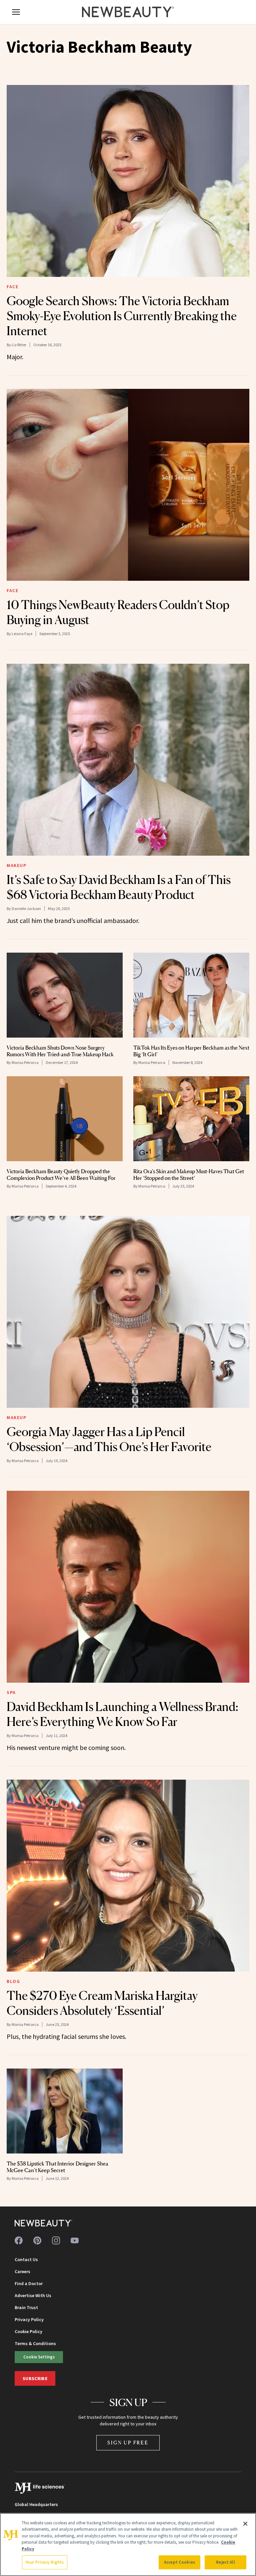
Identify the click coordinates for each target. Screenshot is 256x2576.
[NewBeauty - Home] (128, 12)
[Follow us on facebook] (19, 2240)
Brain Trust (26, 2307)
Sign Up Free (128, 2443)
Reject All (225, 2562)
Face (12, 287)
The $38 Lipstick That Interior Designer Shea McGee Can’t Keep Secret (57, 2167)
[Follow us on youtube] (75, 2240)
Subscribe (35, 2378)
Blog (13, 1981)
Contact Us (26, 2259)
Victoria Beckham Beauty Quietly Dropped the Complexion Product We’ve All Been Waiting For (61, 1175)
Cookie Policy (28, 2331)
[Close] (245, 2524)
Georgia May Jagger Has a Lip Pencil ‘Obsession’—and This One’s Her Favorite (109, 1439)
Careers (22, 2271)
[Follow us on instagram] (56, 2240)
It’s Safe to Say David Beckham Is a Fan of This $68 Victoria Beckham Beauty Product (119, 887)
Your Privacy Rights (45, 2562)
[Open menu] (16, 12)
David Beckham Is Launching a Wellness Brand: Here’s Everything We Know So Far (122, 1714)
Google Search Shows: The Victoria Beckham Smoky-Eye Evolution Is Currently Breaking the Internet (122, 316)
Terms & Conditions (35, 2343)
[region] (128, 2545)
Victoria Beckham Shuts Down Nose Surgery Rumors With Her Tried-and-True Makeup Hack (60, 1051)
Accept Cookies (179, 2562)
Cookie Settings (39, 2357)
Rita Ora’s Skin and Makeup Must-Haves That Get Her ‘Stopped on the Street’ (189, 1175)
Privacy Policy (29, 2319)
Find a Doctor (29, 2283)
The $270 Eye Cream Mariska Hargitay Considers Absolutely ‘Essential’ (102, 2003)
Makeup (17, 865)
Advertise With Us (33, 2295)
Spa (11, 1692)
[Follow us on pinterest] (37, 2240)
